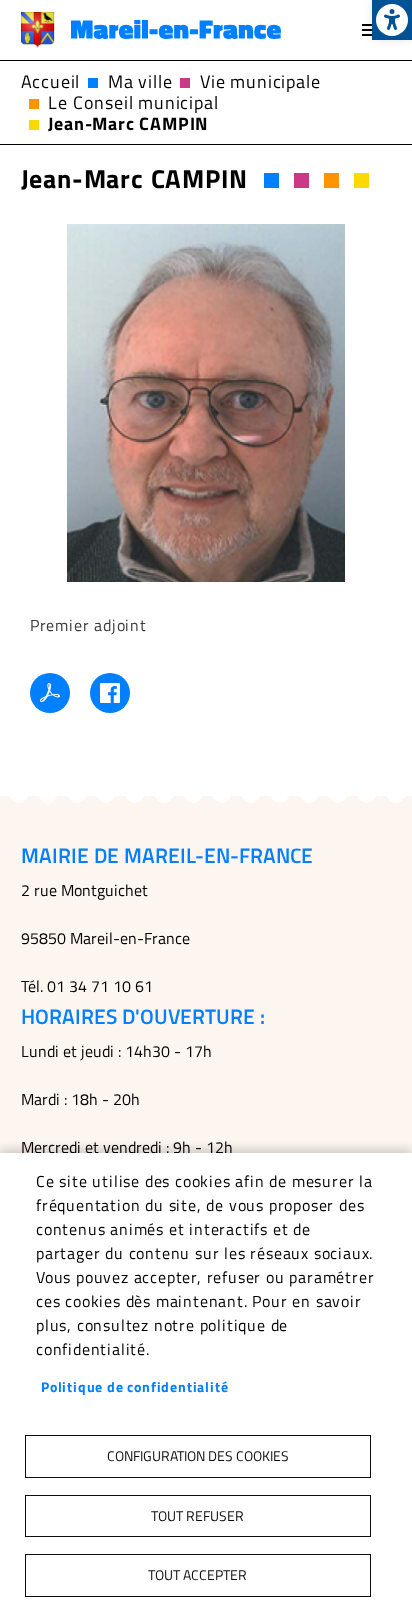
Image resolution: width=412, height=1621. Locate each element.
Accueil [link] (51, 81)
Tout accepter (197, 1575)
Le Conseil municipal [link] (133, 102)
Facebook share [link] (110, 693)
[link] (392, 20)
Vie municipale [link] (260, 81)
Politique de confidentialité (134, 1387)
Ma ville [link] (140, 81)
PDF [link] (50, 693)
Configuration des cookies (198, 1456)
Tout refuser (197, 1516)
